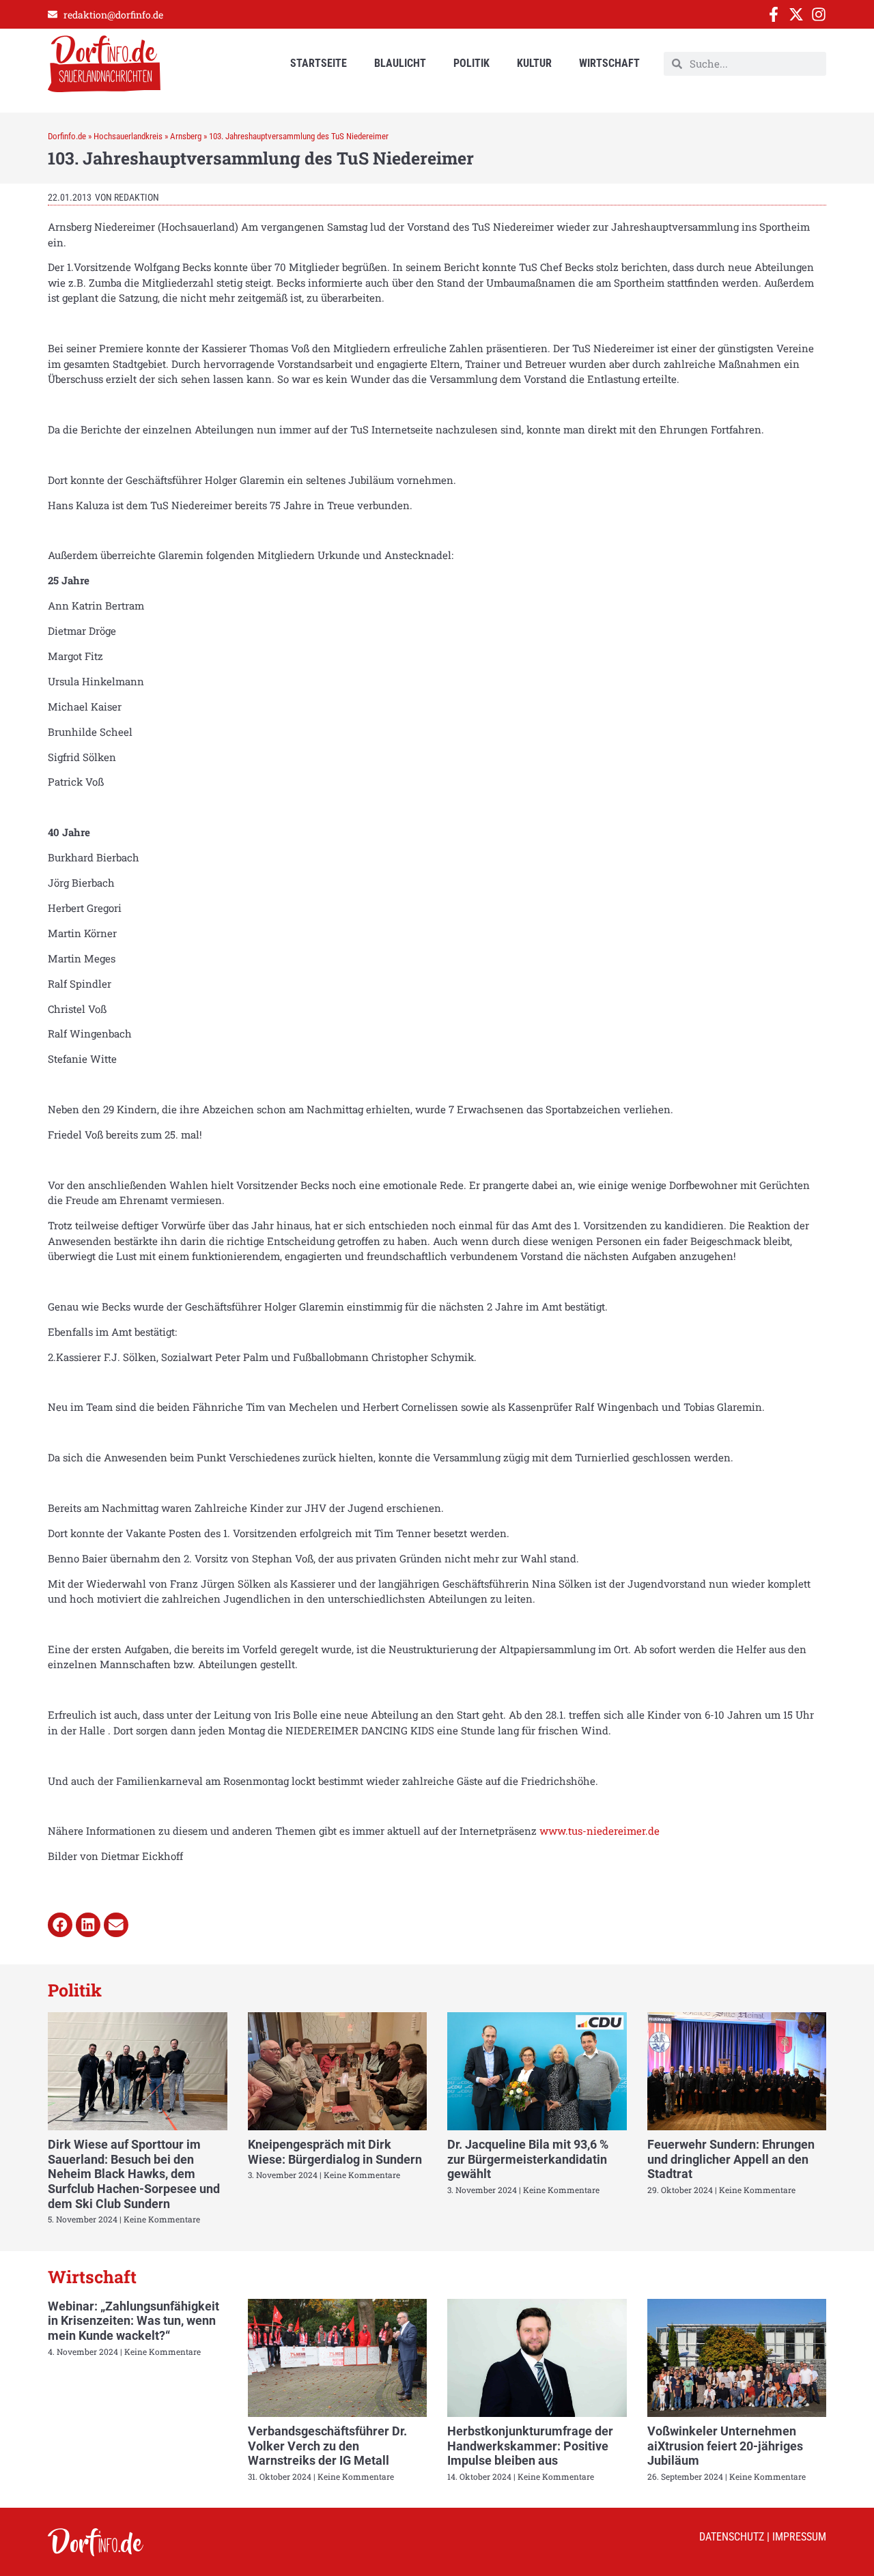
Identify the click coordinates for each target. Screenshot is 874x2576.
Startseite (319, 63)
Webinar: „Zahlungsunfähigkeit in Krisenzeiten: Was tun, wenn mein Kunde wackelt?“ (133, 2321)
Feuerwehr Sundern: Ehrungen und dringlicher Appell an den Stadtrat (731, 2159)
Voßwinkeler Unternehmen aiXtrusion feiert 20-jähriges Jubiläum (725, 2446)
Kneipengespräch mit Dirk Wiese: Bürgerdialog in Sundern (335, 2152)
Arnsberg (186, 136)
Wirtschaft (609, 63)
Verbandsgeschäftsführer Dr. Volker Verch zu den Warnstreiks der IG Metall (327, 2446)
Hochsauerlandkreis (128, 136)
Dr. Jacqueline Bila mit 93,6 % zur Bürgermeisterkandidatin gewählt (528, 2159)
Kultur (534, 63)
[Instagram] (819, 14)
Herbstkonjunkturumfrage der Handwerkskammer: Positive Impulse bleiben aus (530, 2446)
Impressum (799, 2537)
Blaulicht (400, 63)
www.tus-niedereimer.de (600, 1831)
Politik (471, 63)
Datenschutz (732, 2537)
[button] (60, 1925)
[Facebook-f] (774, 14)
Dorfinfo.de (67, 136)
